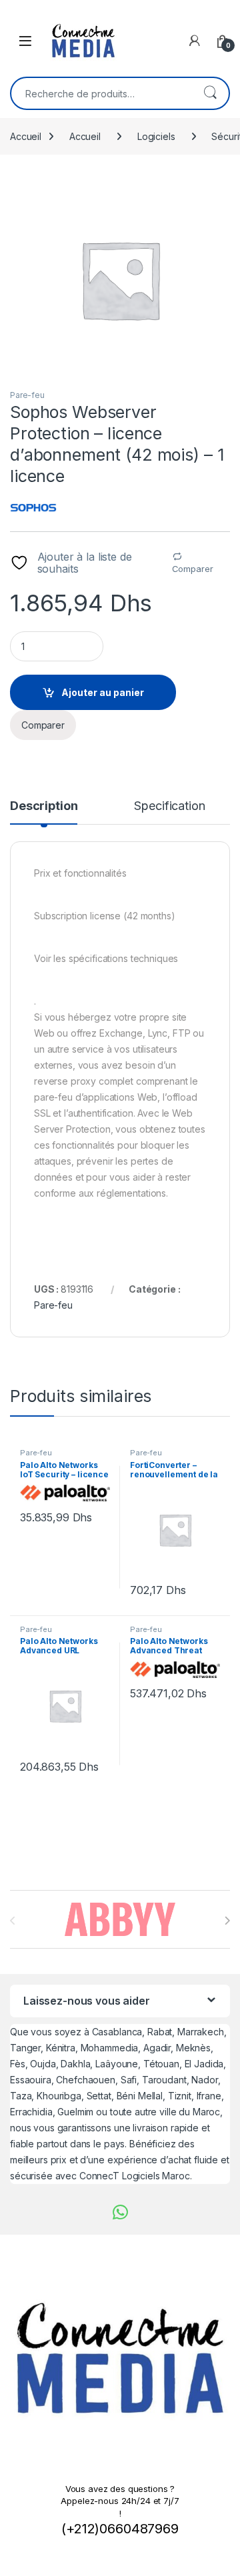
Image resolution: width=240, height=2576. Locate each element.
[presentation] (227, 1921)
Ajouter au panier (103, 692)
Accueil (26, 136)
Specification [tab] (169, 806)
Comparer (193, 569)
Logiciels (156, 136)
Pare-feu (27, 395)
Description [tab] (44, 806)
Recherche (210, 93)
